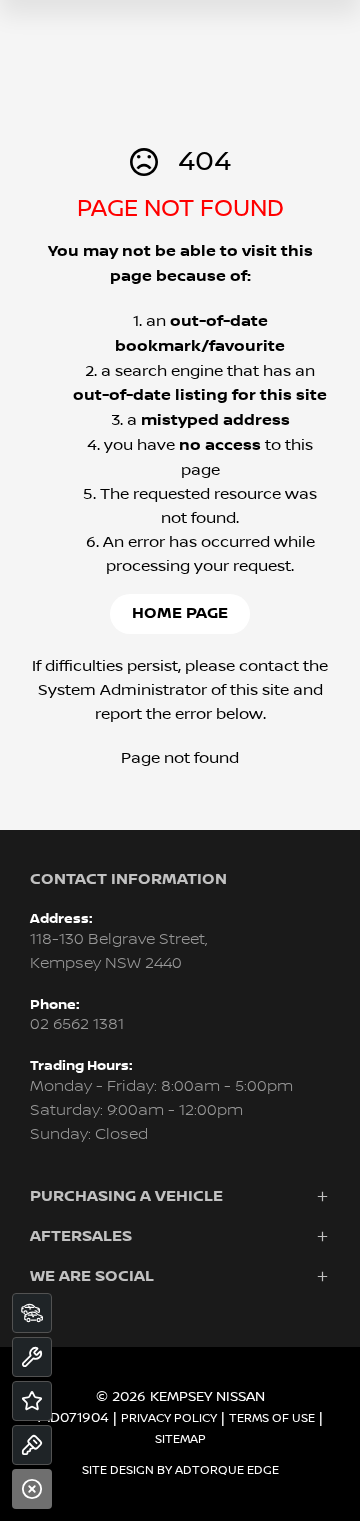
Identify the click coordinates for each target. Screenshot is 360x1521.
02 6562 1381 (77, 1024)
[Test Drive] (32, 1445)
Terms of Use (272, 1418)
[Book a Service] (32, 1357)
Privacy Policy (169, 1418)
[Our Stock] (32, 1313)
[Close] (32, 1489)
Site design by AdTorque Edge (180, 1470)
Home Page (180, 613)
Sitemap (180, 1439)
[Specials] (32, 1401)
